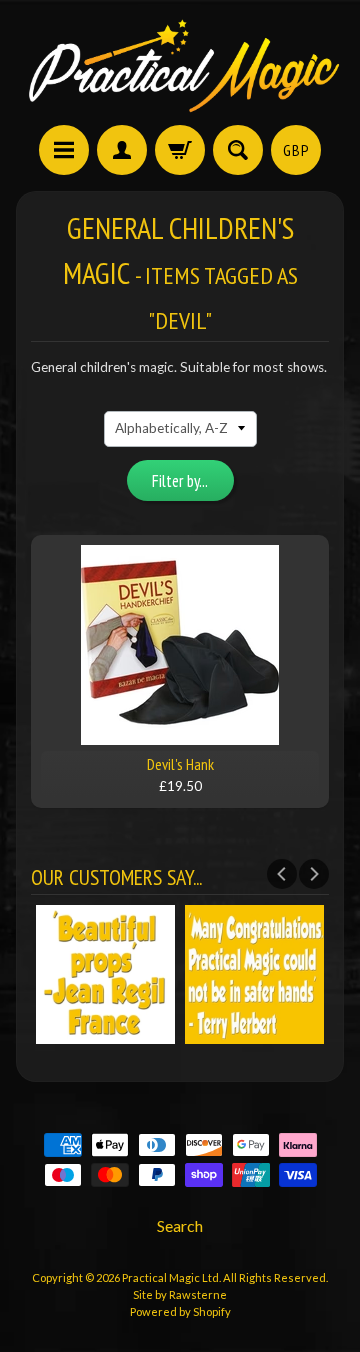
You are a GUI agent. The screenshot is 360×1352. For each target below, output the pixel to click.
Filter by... (180, 481)
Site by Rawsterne (180, 1294)
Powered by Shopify (180, 1311)
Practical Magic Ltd (170, 1277)
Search (180, 1225)
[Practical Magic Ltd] (180, 65)
